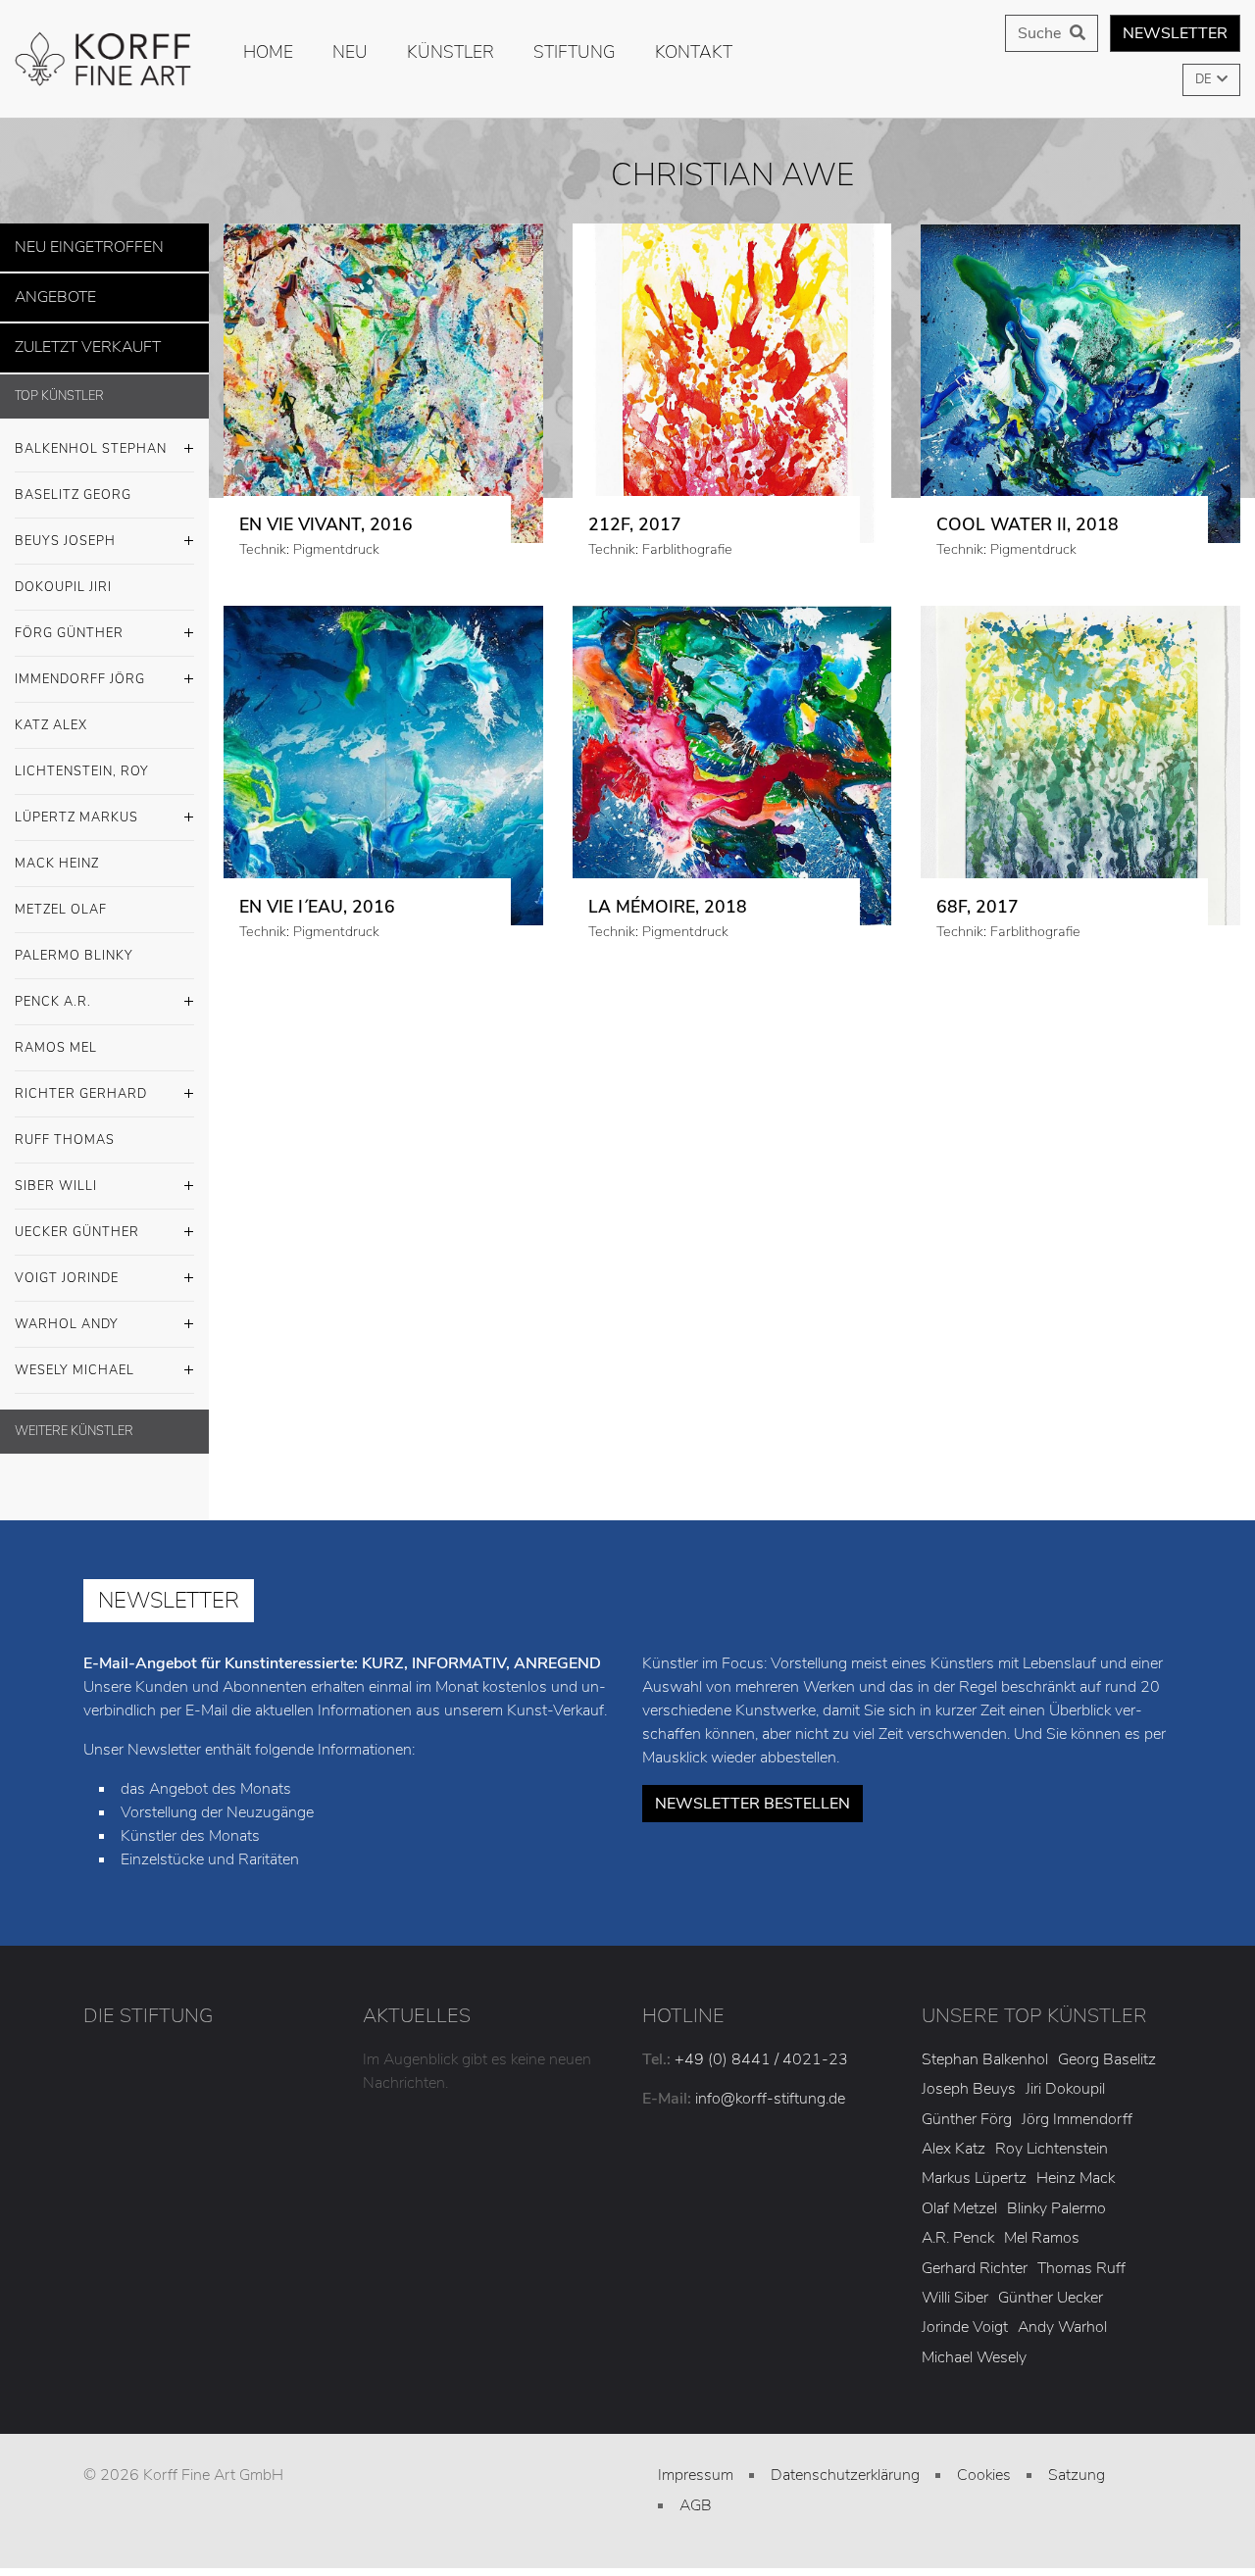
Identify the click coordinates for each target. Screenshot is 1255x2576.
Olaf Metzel (959, 2197)
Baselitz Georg (73, 483)
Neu (350, 52)
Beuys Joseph (65, 529)
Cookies (984, 2464)
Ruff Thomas (65, 1128)
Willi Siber (955, 2286)
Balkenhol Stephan (91, 437)
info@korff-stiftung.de (770, 2087)
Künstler (451, 52)
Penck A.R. (53, 990)
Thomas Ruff (1081, 2256)
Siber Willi (56, 1174)
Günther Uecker (1051, 2286)
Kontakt (694, 52)
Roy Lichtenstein (1052, 2138)
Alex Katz (954, 2138)
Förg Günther (69, 621)
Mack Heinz (57, 852)
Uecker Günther (77, 1220)
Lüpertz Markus (76, 806)
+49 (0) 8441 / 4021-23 (761, 2048)
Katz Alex (51, 714)
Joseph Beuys (969, 2078)
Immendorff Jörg (80, 668)
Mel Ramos (1042, 2227)
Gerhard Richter (975, 2256)
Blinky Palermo (1056, 2197)
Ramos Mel (56, 1036)
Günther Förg (967, 2107)
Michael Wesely (974, 2346)
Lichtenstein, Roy (82, 760)
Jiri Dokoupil (1065, 2078)
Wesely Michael (75, 1359)
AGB (696, 2494)
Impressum (696, 2464)
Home (268, 52)
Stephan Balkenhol (985, 2048)
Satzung (1077, 2464)
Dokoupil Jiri (63, 575)
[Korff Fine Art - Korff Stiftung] (104, 59)
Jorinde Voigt (965, 2316)
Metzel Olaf (61, 898)
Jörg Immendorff (1077, 2107)
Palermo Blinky (74, 944)
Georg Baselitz (1107, 2048)
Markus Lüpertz (974, 2167)
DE (1205, 79)
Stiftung (575, 52)
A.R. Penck (958, 2227)
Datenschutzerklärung (845, 2464)
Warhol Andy (67, 1313)
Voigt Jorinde (67, 1266)
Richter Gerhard (81, 1082)
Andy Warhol (1062, 2316)
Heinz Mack (1076, 2167)
